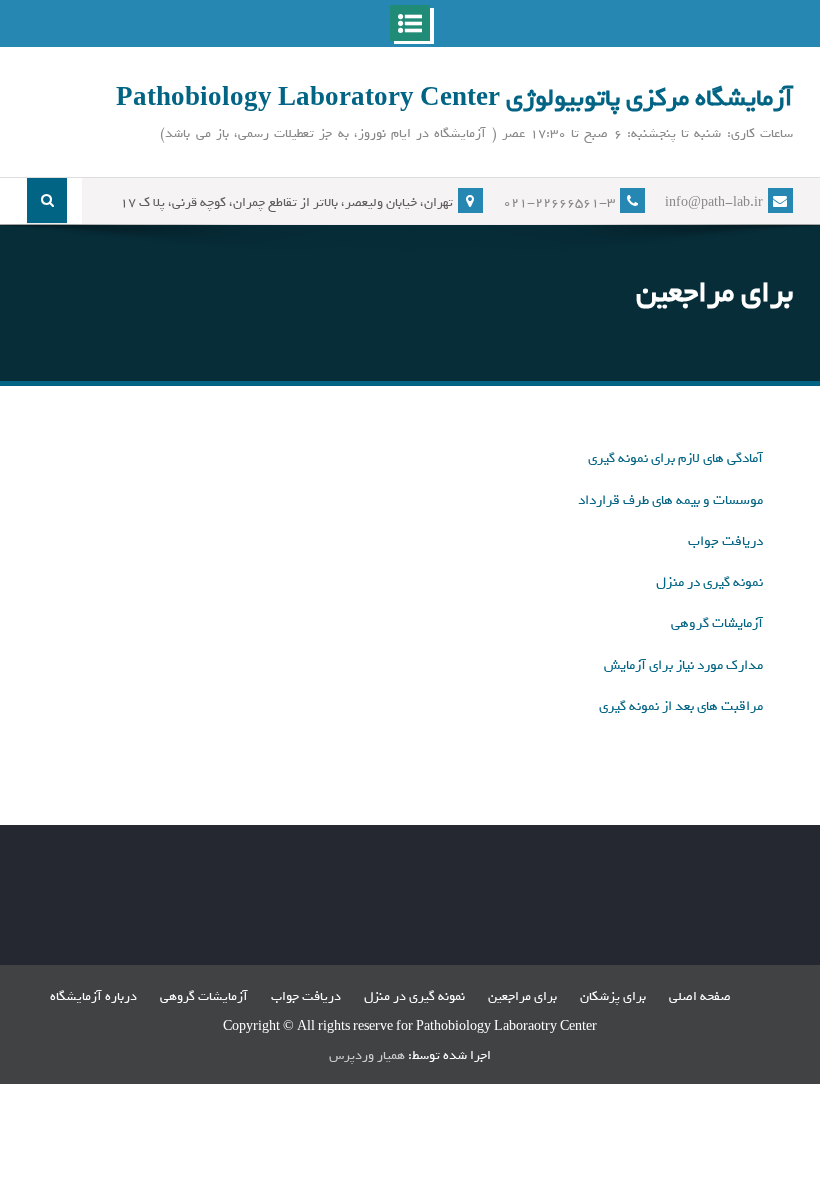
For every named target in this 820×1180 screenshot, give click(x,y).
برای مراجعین (522, 996)
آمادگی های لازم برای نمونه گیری (675, 458)
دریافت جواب (725, 541)
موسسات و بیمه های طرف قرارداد (670, 500)
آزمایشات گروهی (717, 623)
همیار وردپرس (367, 1055)
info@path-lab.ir (714, 202)
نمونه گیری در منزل (709, 582)
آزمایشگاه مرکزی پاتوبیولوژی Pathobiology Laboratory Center (454, 98)
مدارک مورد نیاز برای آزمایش (683, 665)
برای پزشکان (613, 996)
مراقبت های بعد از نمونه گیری (681, 706)
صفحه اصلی (700, 996)
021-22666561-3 (559, 202)
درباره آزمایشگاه (93, 996)
